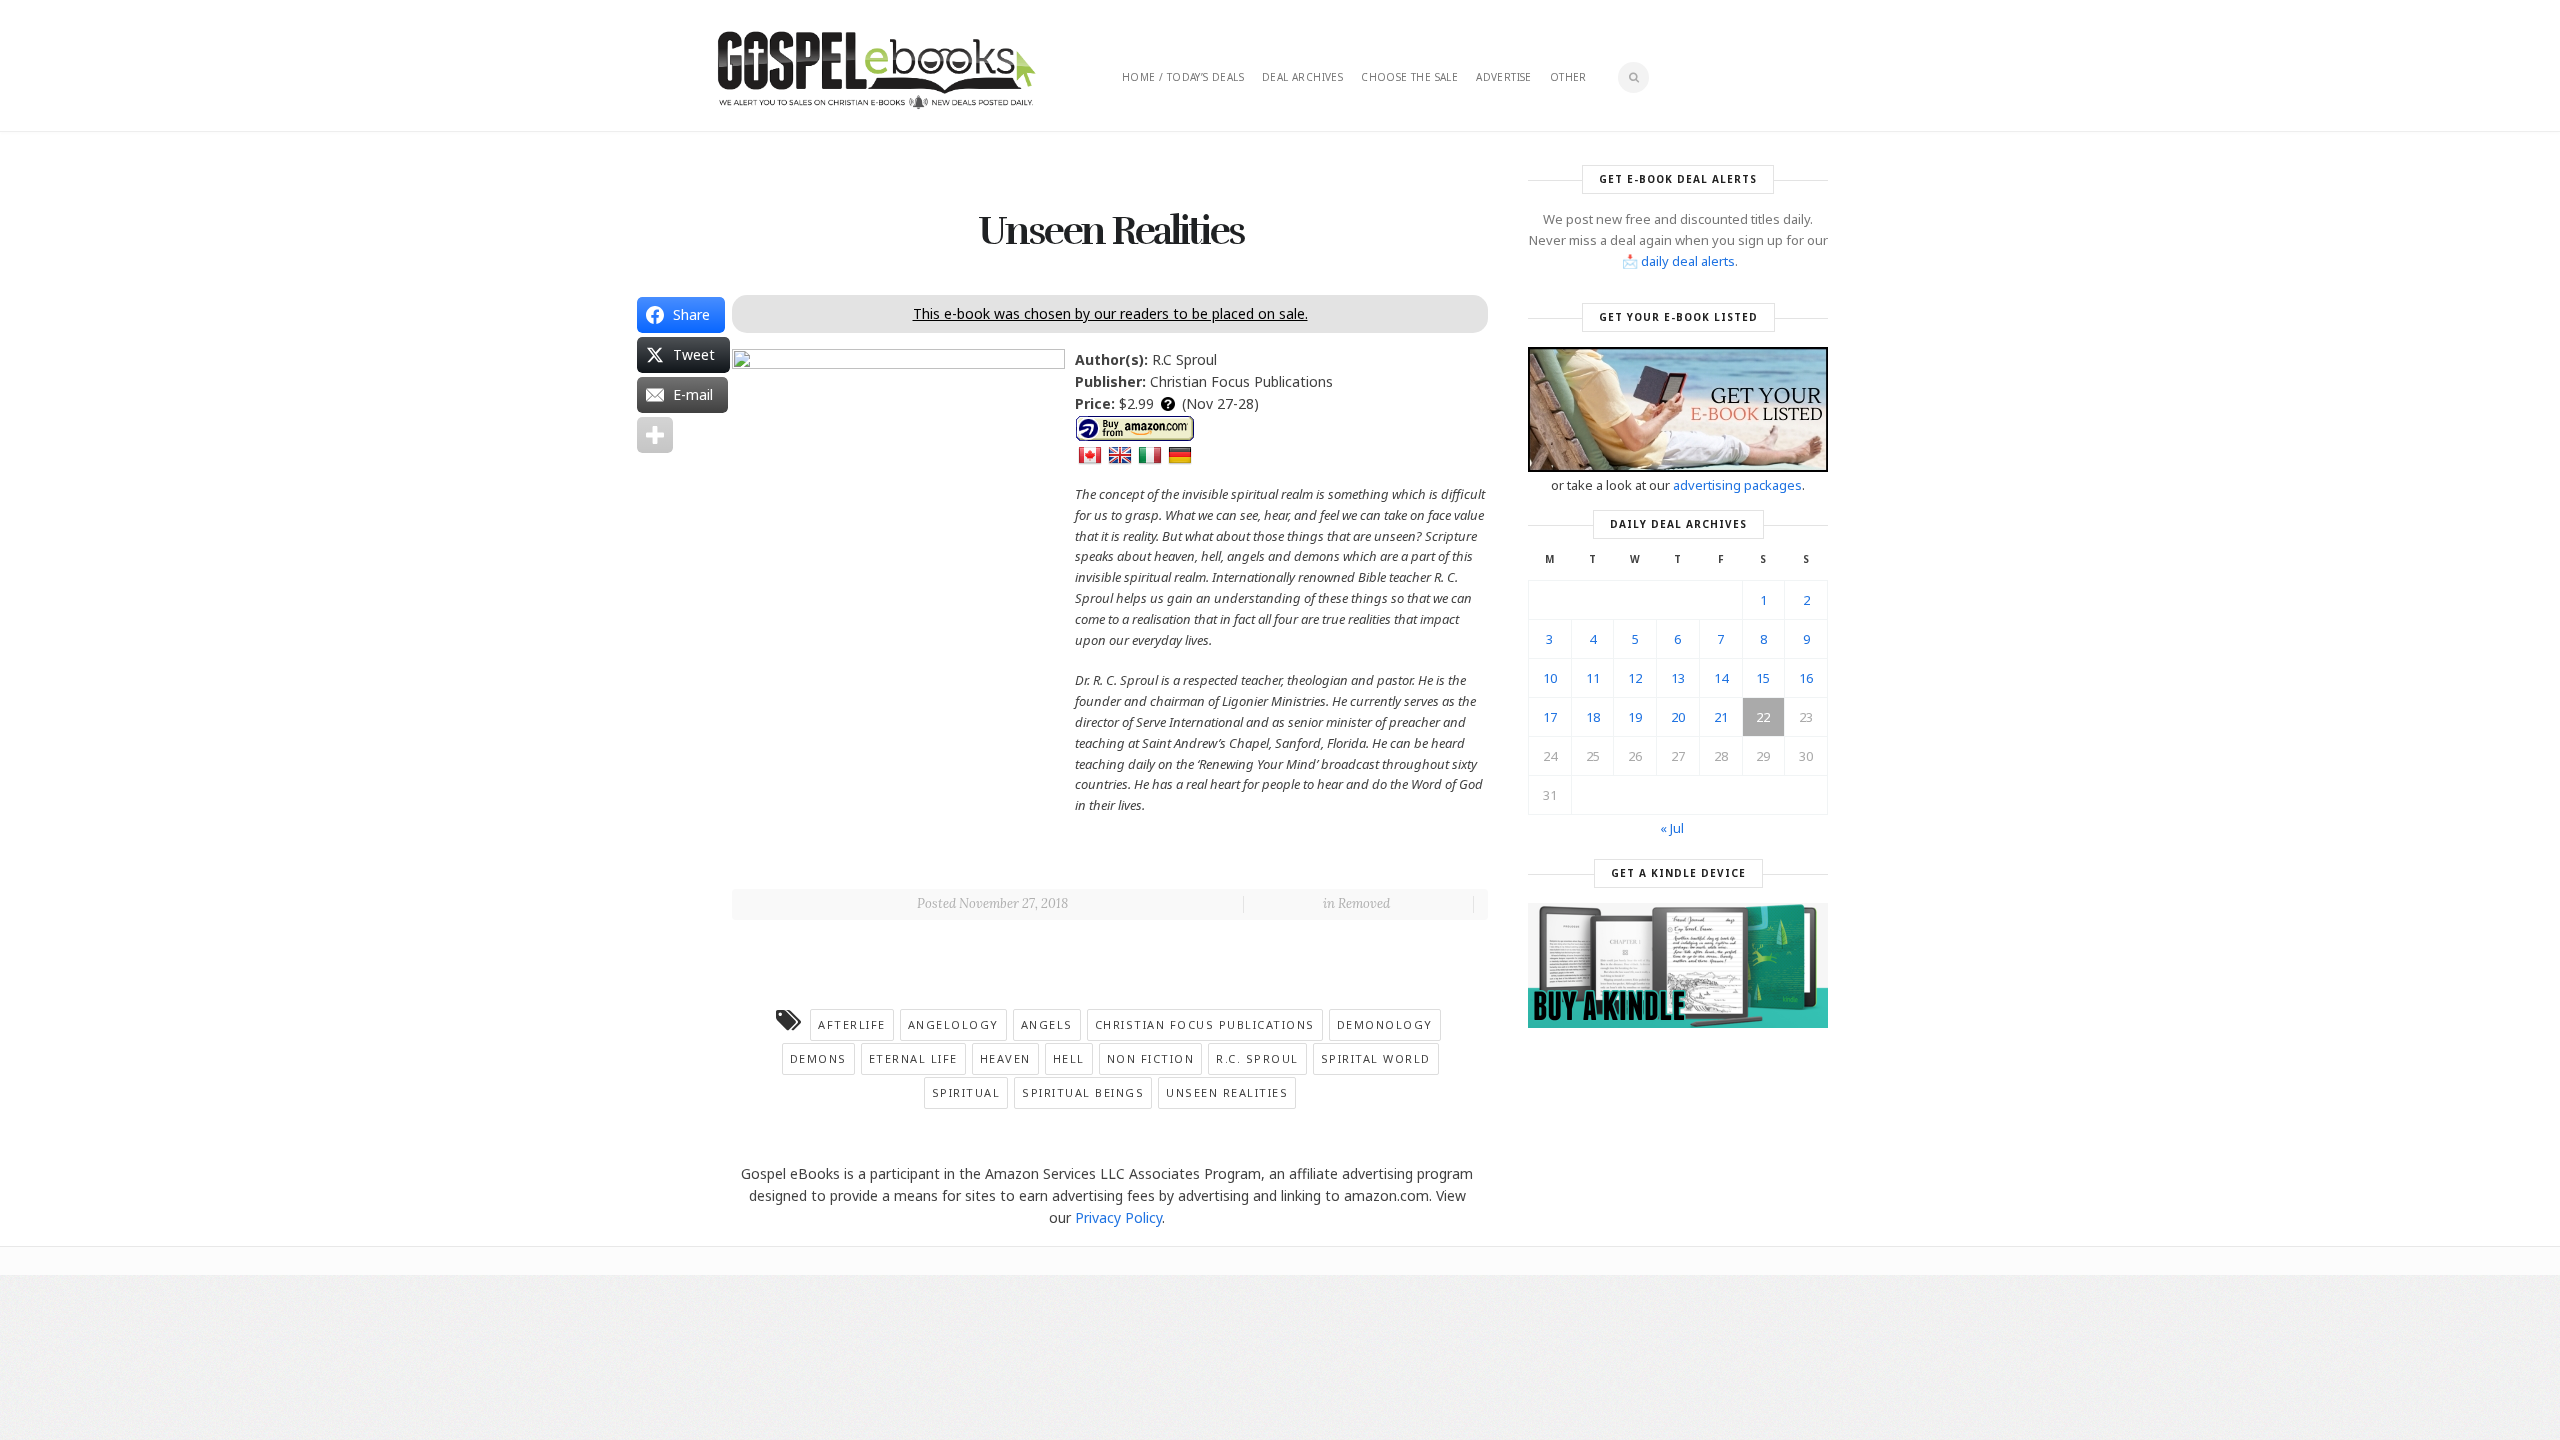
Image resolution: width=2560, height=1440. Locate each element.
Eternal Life (913, 1058)
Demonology (1385, 1024)
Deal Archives (1302, 77)
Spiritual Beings (1083, 1092)
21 (1721, 717)
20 (1678, 717)
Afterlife (852, 1024)
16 (1806, 678)
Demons (818, 1058)
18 (1593, 717)
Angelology (953, 1024)
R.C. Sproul (1257, 1058)
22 (1763, 717)
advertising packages (1737, 485)
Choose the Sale (1409, 77)
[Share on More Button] (655, 435)
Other (1568, 77)
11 (1593, 678)
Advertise (1504, 77)
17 (1550, 717)
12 (1635, 678)
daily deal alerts (1688, 261)
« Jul (1672, 828)
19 (1635, 717)
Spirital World (1376, 1058)
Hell (1069, 1058)
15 (1763, 678)
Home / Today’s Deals (1183, 77)
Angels (1047, 1024)
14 (1721, 678)
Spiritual (966, 1092)
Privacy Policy (1118, 1217)
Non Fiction (1151, 1058)
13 (1678, 678)
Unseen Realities (1227, 1092)
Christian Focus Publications (1205, 1024)
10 (1550, 678)
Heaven (1005, 1058)
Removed (1364, 903)
